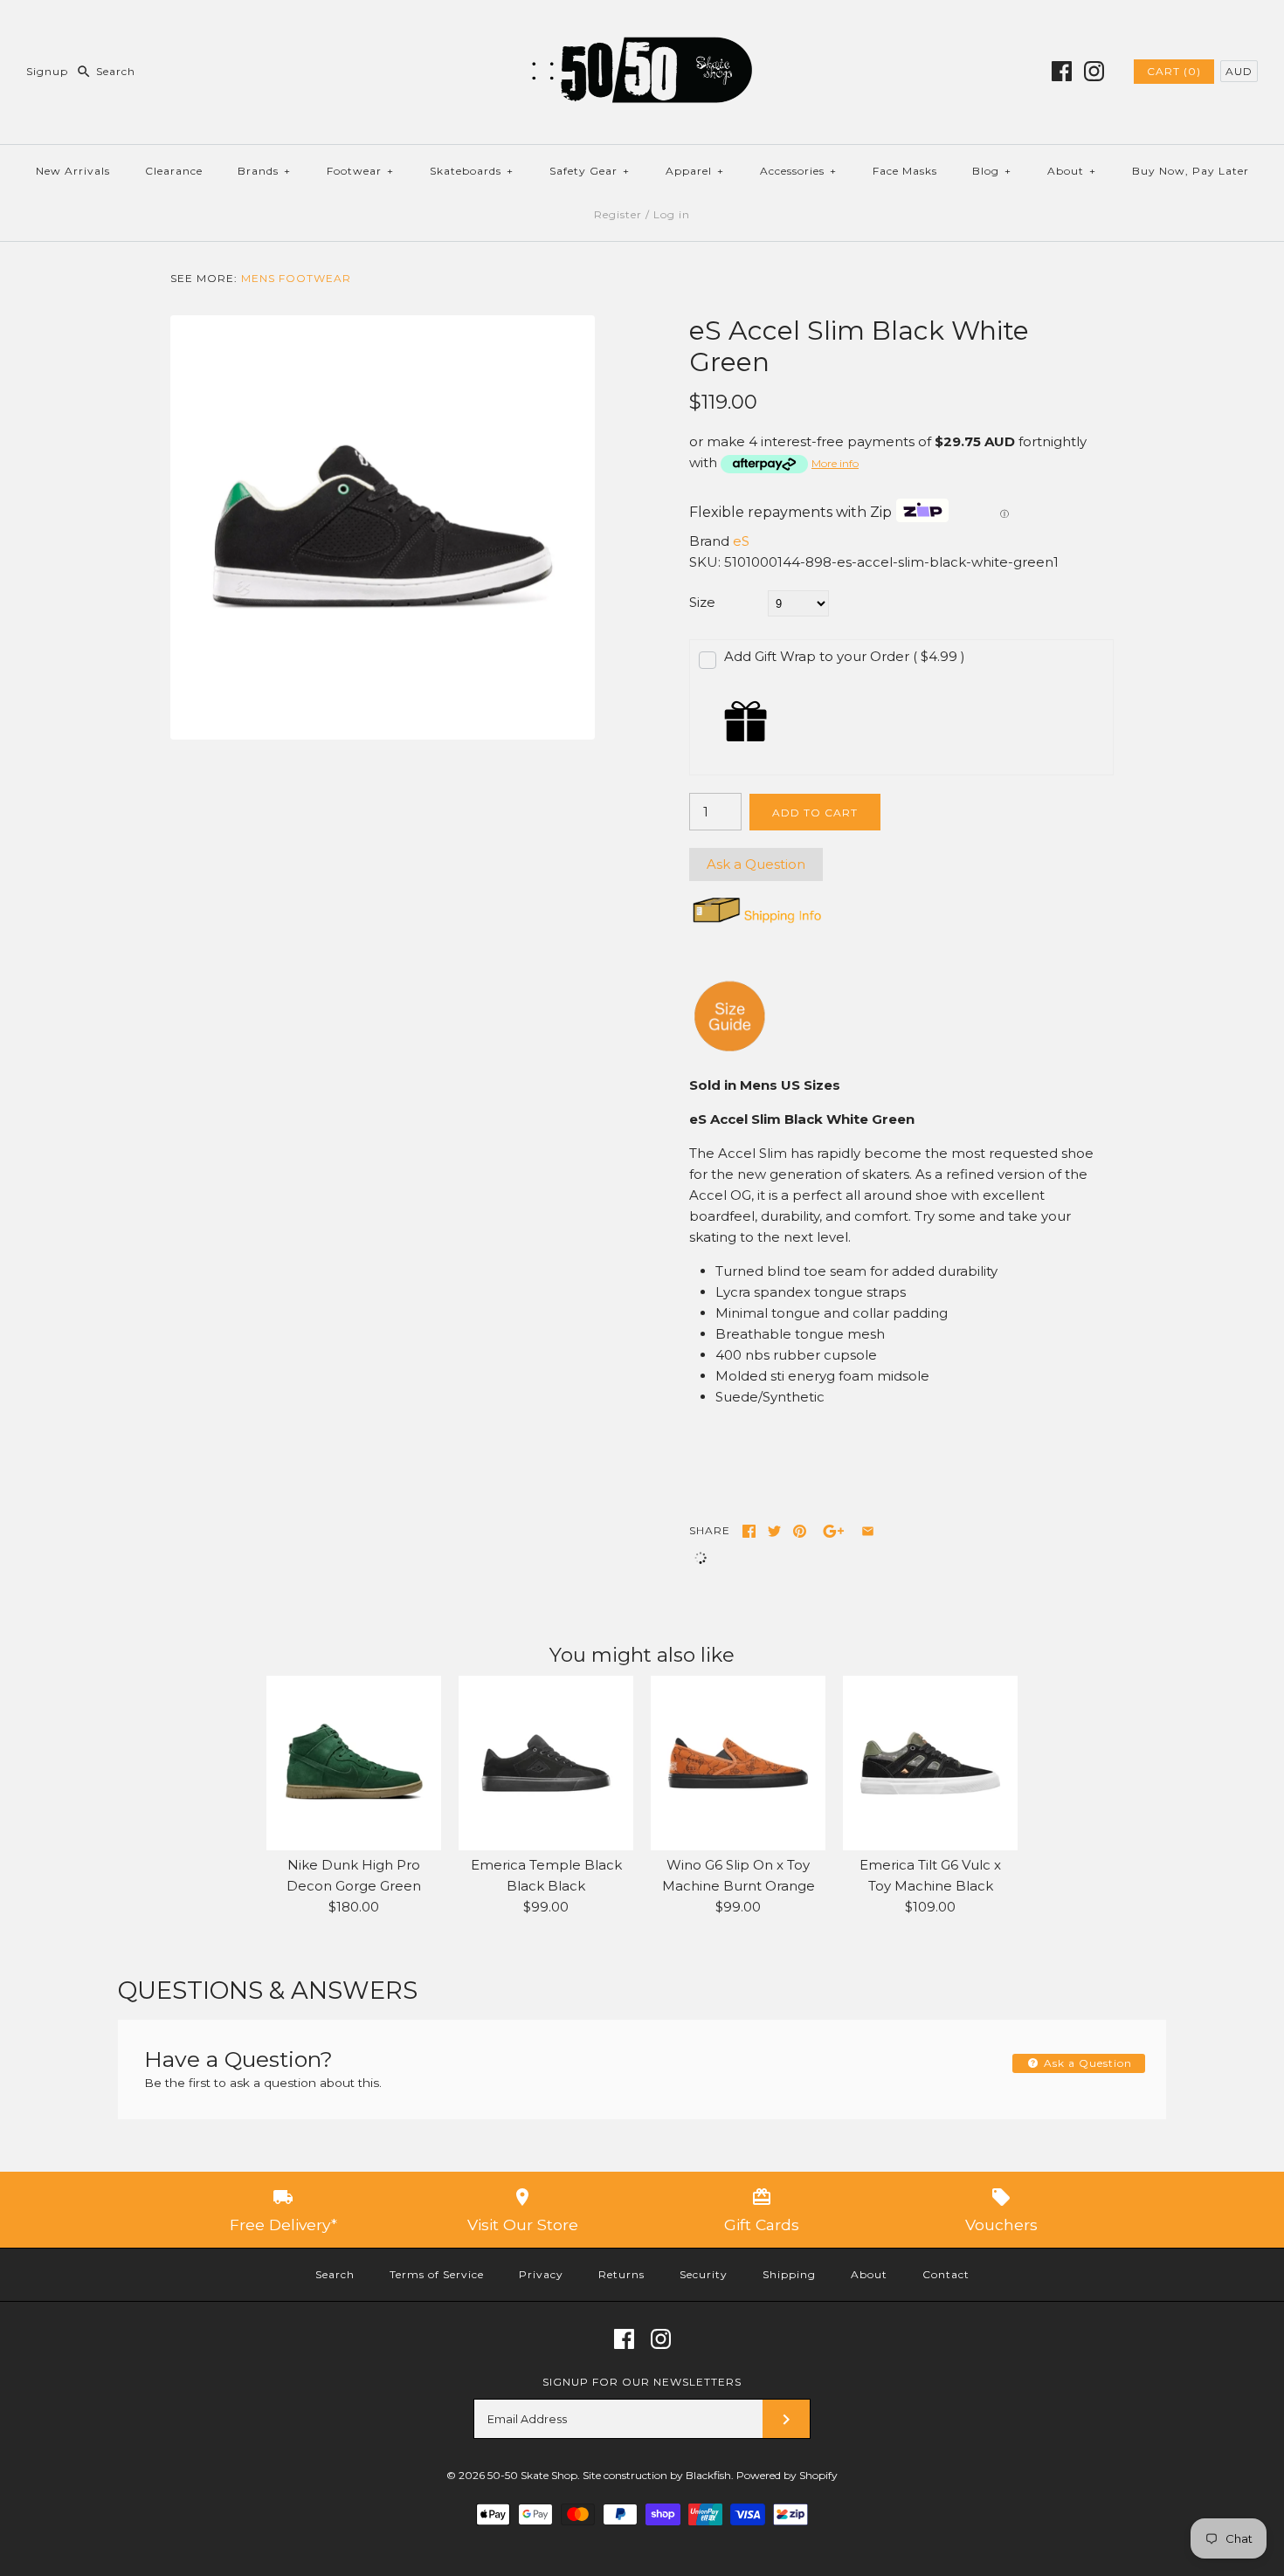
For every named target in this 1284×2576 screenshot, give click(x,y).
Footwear (360, 171)
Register (618, 214)
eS (741, 541)
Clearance (174, 171)
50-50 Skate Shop (532, 2475)
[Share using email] (868, 1531)
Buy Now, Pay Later (1191, 171)
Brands (264, 171)
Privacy (541, 2274)
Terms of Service (437, 2274)
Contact (946, 2274)
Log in (672, 214)
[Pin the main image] (800, 1531)
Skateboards (472, 171)
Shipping (789, 2274)
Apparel (695, 171)
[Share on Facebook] (749, 1531)
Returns (621, 2274)
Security (704, 2274)
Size (702, 602)
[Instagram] (1094, 71)
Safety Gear (590, 171)
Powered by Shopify (787, 2475)
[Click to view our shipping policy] (756, 923)
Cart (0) (1174, 71)
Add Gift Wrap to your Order (845, 656)
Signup (47, 71)
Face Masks (905, 171)
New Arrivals (73, 171)
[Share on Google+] (834, 1531)
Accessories (798, 171)
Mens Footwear (296, 278)
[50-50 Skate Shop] (642, 28)
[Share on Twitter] (774, 1531)
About (1072, 171)
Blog (992, 171)
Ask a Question (756, 864)
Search (335, 2274)
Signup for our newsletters (642, 2382)
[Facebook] (1062, 71)
